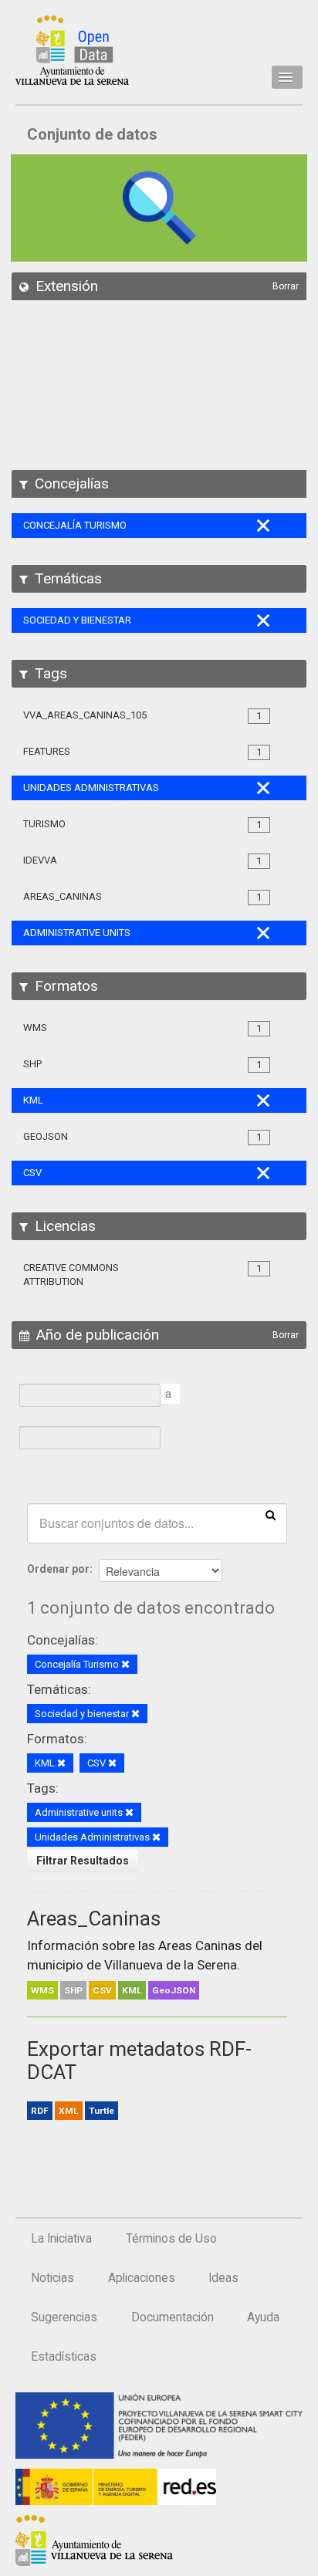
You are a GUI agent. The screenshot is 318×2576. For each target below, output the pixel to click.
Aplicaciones (142, 2278)
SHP (73, 1990)
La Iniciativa (61, 2239)
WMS (42, 1990)
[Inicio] (72, 50)
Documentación (173, 2317)
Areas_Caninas (94, 1918)
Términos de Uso (171, 2239)
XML (69, 2111)
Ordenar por (58, 1569)
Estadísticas (64, 2357)
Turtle (101, 2111)
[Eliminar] (125, 1665)
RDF (40, 2111)
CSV (102, 1990)
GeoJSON (174, 1990)
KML (132, 1990)
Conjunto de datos (92, 134)
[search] (271, 1514)
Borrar (286, 286)
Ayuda (263, 2317)
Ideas (223, 2278)
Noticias (52, 2278)
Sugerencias (64, 2317)
